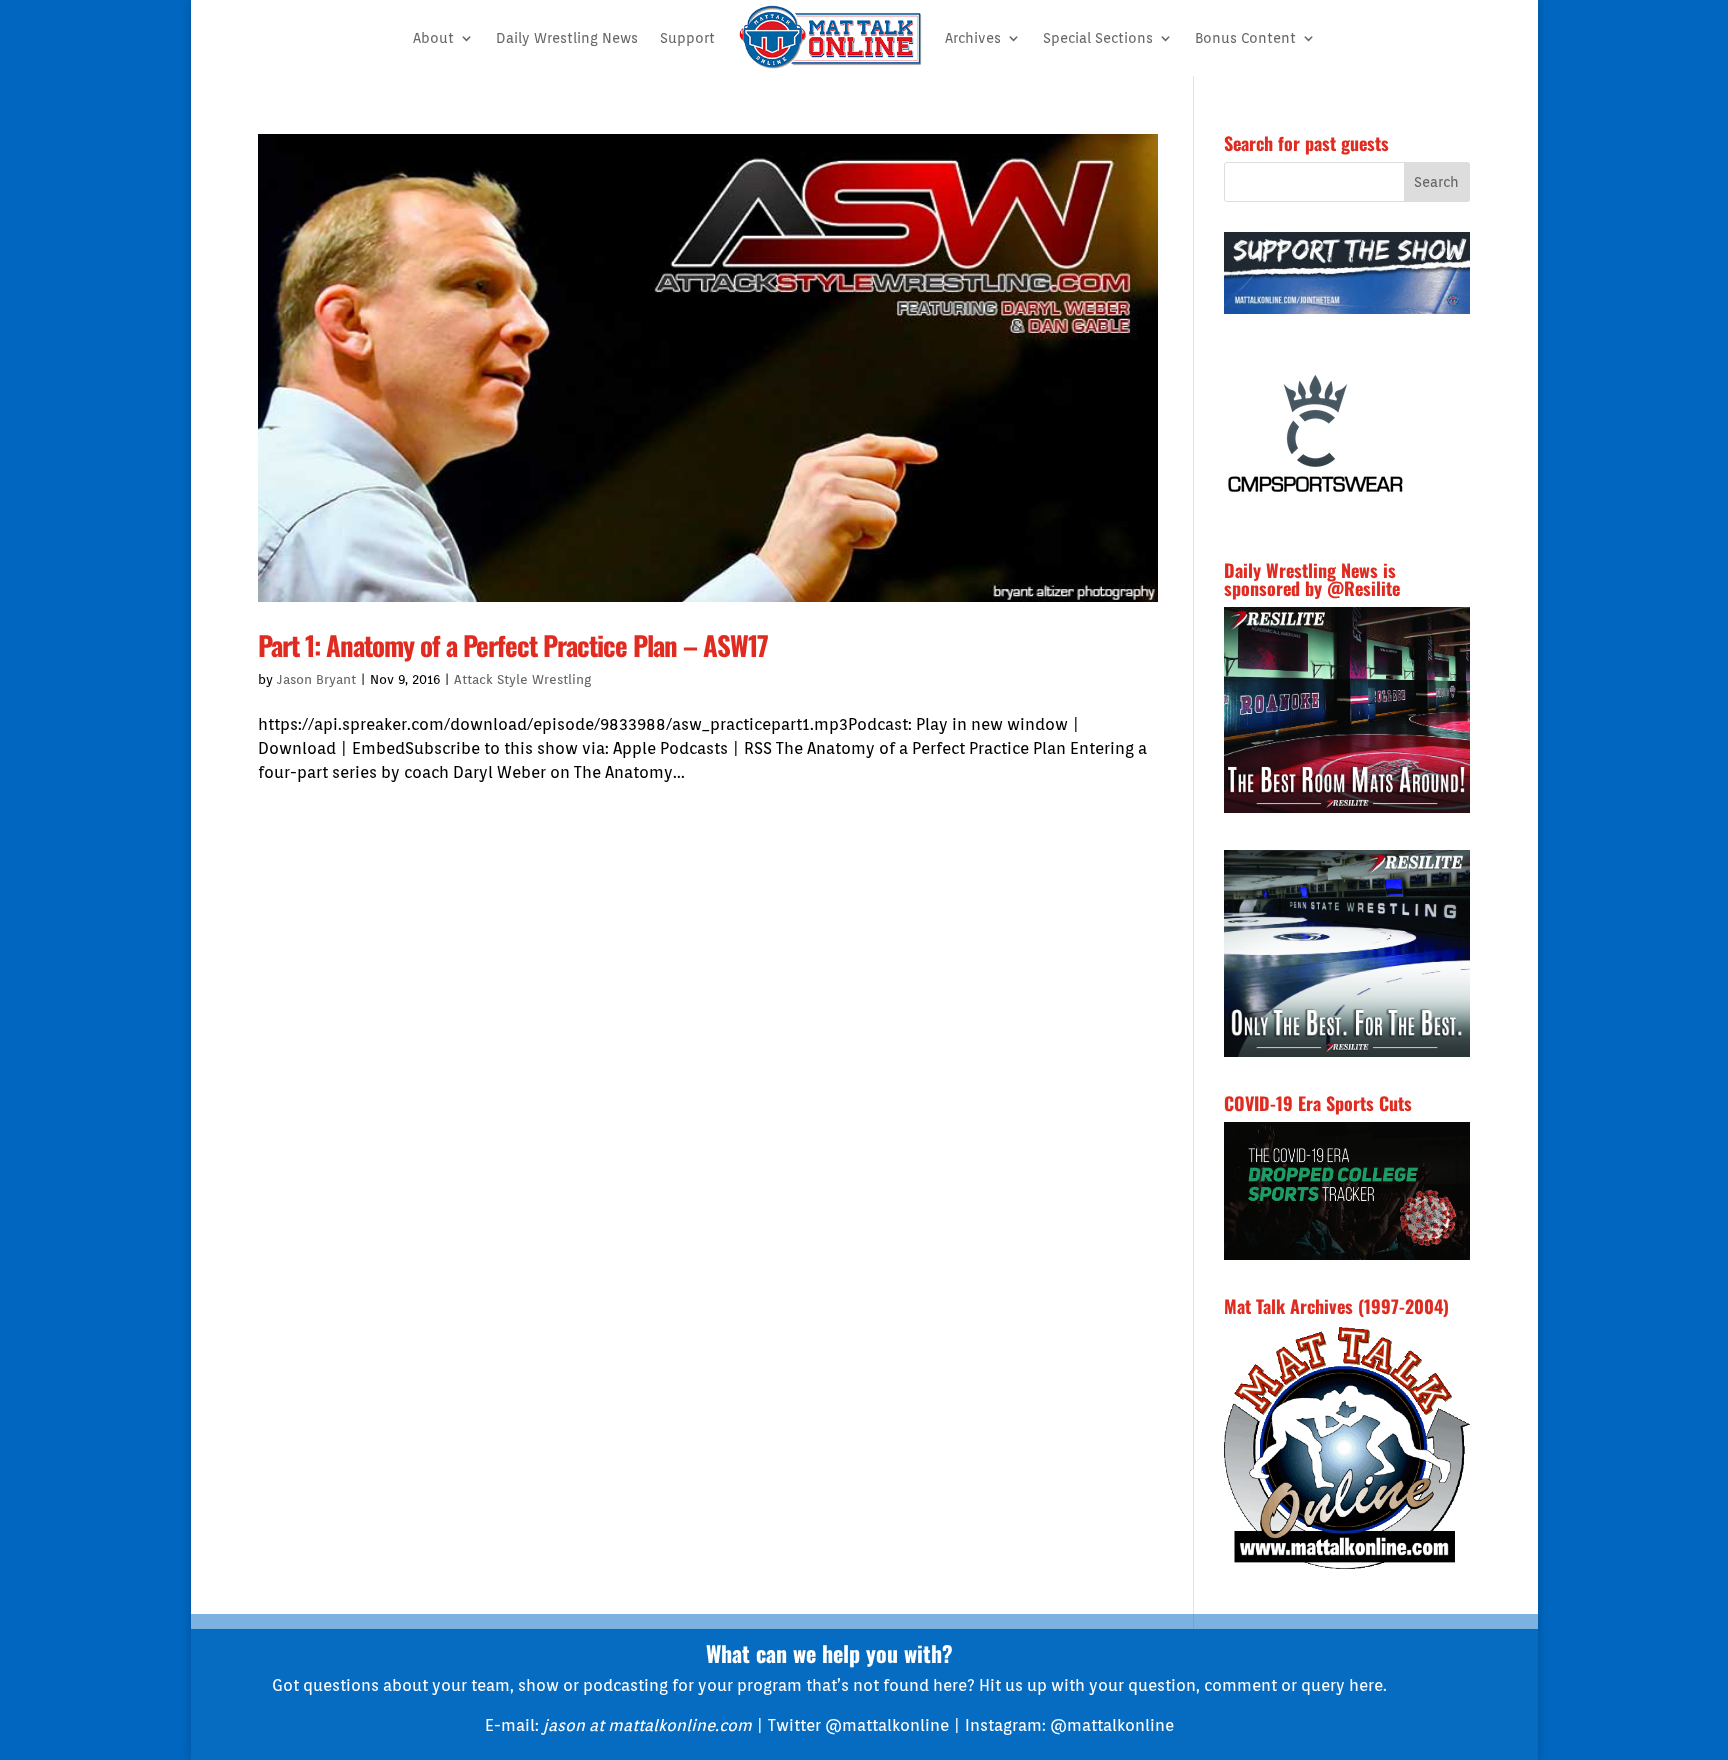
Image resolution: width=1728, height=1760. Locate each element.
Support (687, 38)
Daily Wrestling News (567, 38)
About (433, 38)
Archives (973, 38)
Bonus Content (1245, 38)
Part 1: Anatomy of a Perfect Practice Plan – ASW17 (513, 645)
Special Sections (1098, 38)
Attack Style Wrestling (522, 679)
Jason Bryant (316, 679)
